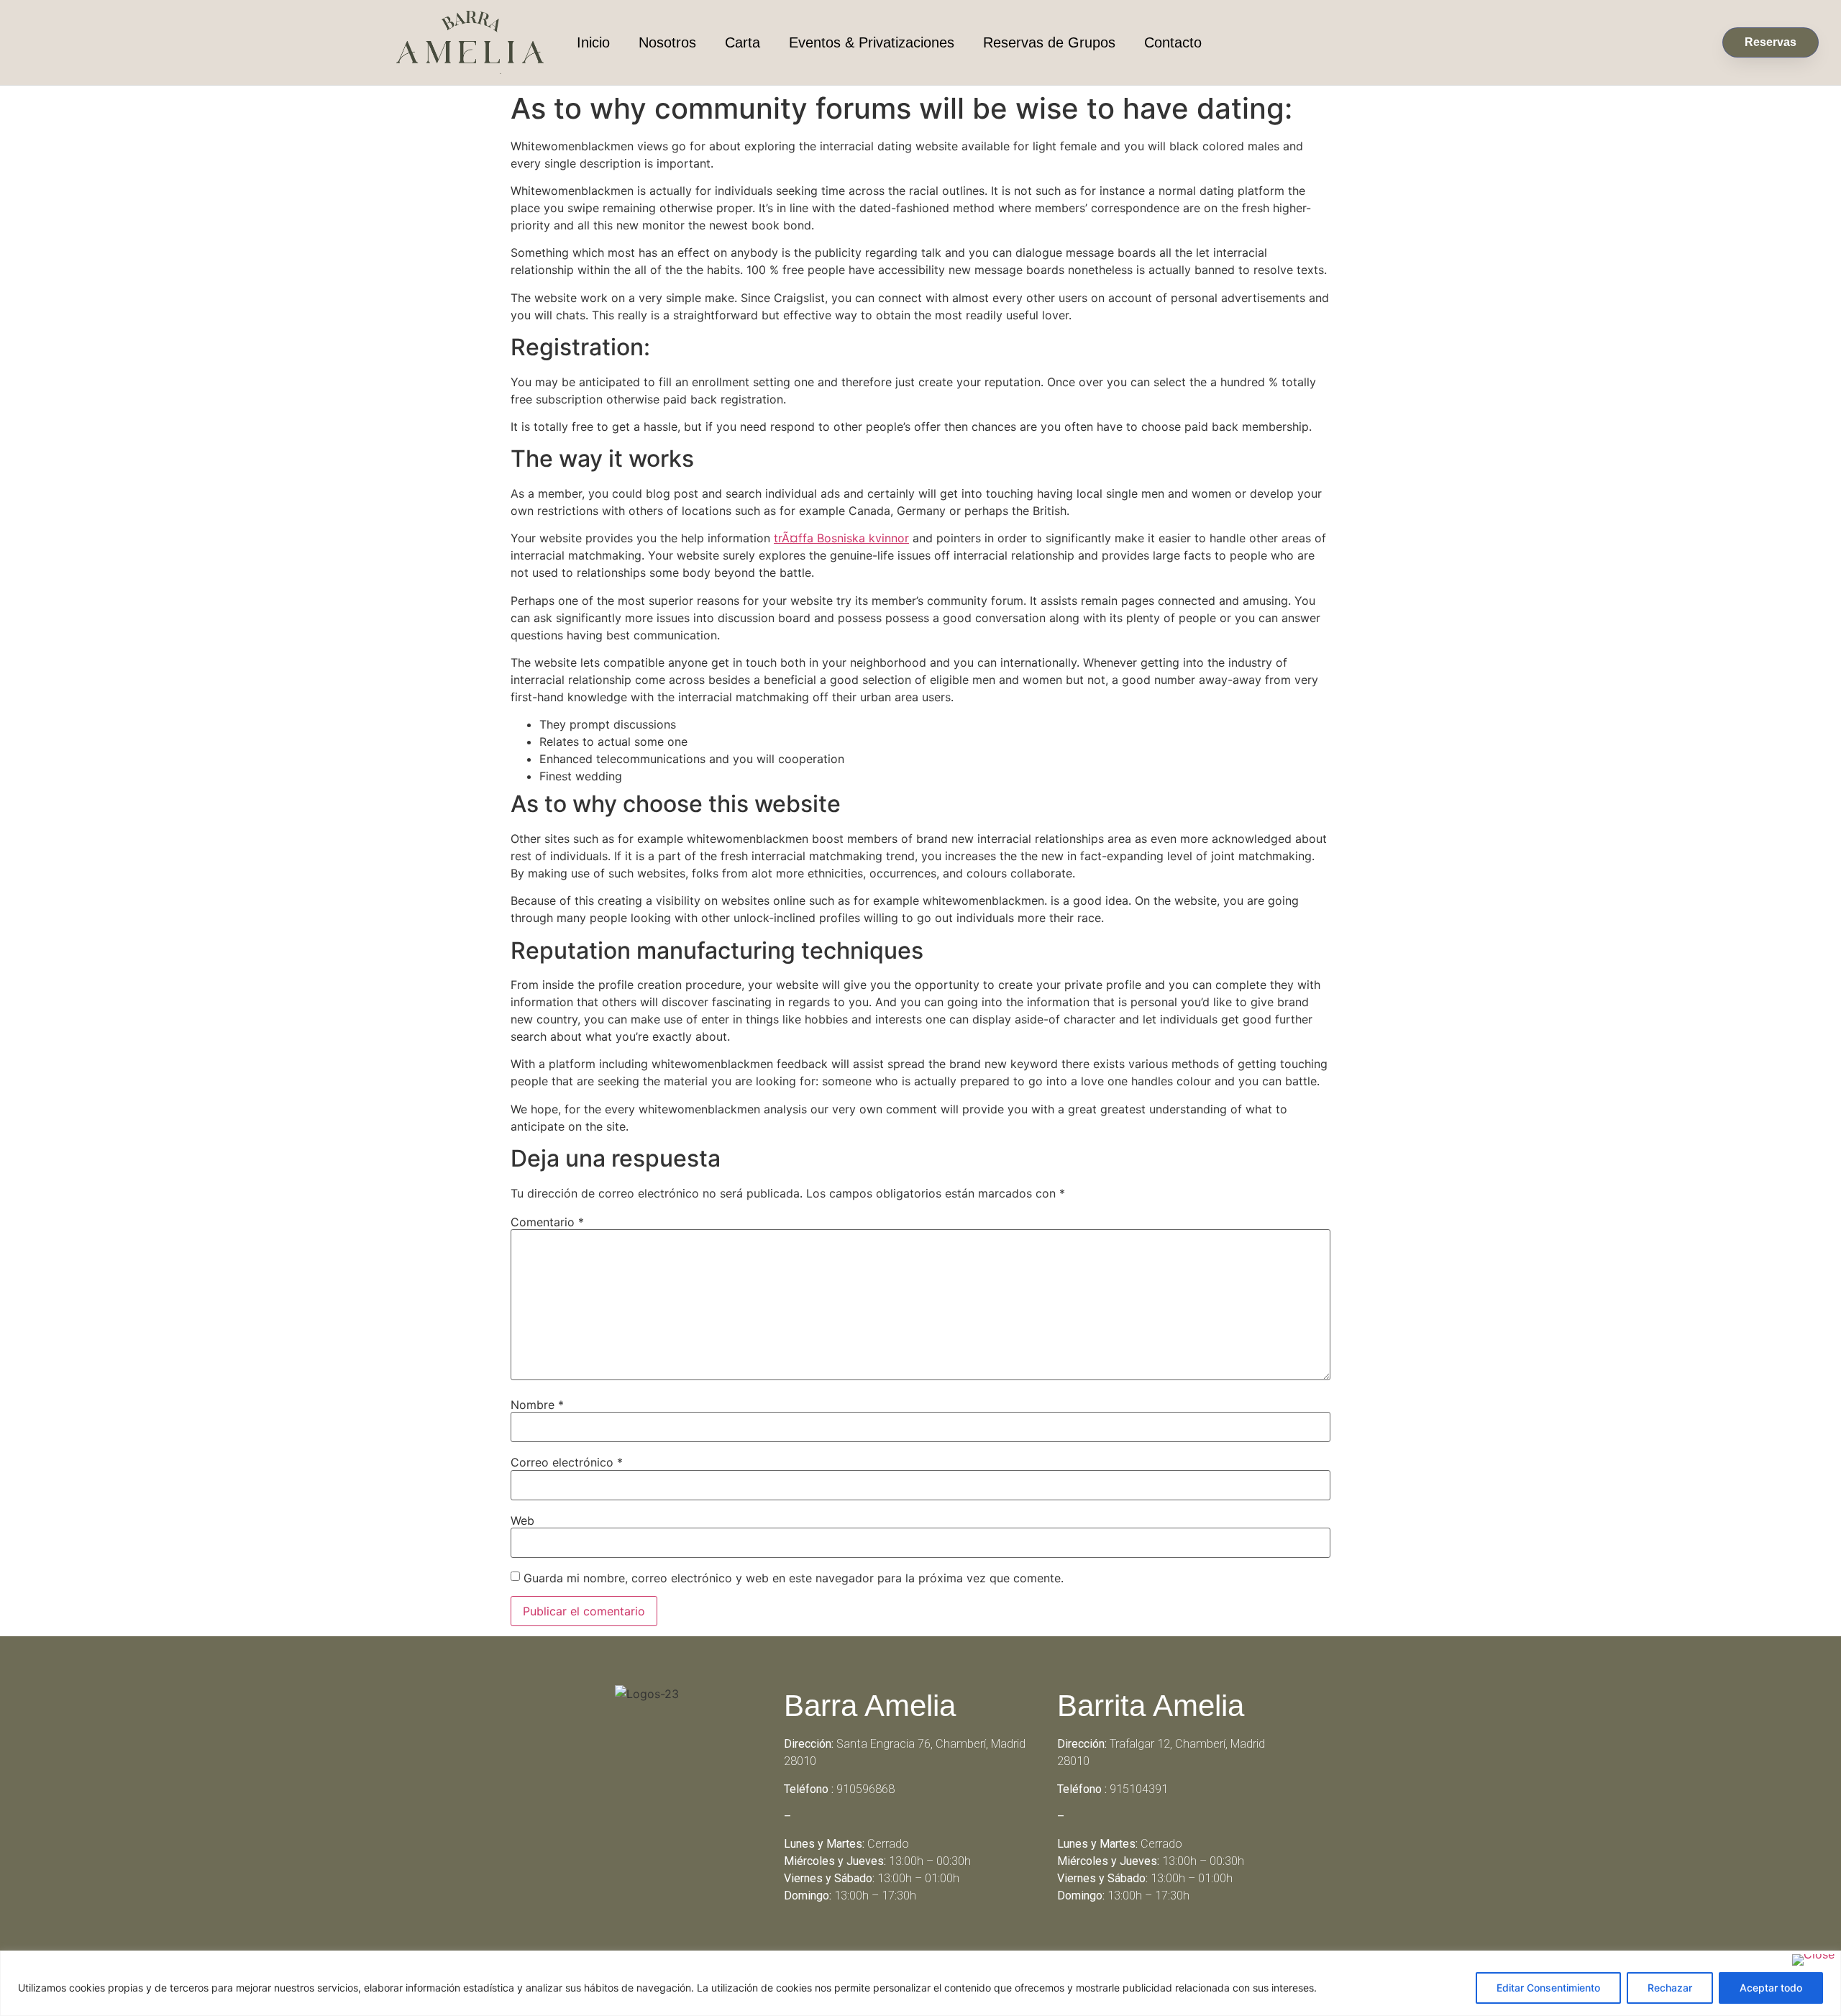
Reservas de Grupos (1049, 42)
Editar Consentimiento (1548, 1988)
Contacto (1173, 42)
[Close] (1813, 1960)
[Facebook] (901, 1948)
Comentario (547, 1222)
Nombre (537, 1405)
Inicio (593, 42)
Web (522, 1520)
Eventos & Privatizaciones (872, 42)
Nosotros (667, 42)
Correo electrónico (567, 1462)
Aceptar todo (1771, 1988)
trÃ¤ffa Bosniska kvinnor (841, 538)
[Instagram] (941, 1948)
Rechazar (1670, 1988)
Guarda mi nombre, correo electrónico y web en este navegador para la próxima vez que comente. (794, 1578)
